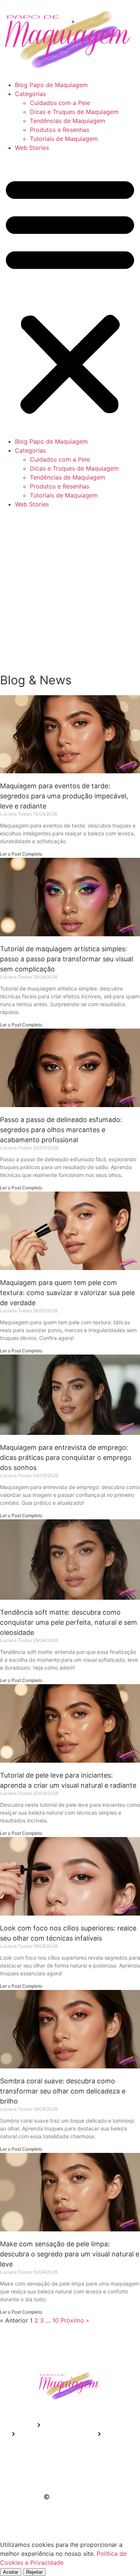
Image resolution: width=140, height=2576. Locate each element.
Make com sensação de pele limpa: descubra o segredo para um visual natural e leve (70, 2254)
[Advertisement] (70, 591)
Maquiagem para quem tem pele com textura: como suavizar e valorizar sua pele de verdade (67, 1293)
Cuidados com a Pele (60, 103)
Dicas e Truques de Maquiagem (74, 112)
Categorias (30, 94)
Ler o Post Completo (21, 854)
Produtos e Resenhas (60, 130)
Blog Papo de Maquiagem (51, 85)
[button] (70, 295)
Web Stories (32, 148)
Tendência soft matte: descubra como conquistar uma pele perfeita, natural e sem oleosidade (69, 1622)
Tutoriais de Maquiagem (64, 139)
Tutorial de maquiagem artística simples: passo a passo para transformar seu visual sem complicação (66, 959)
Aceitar (11, 2572)
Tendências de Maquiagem (68, 121)
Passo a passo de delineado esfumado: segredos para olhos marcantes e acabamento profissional (61, 1130)
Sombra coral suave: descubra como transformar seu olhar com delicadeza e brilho (63, 2091)
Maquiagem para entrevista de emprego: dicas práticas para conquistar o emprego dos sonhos (66, 1458)
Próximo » (75, 2320)
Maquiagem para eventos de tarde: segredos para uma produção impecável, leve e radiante (64, 796)
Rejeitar (34, 2572)
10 (55, 2320)
